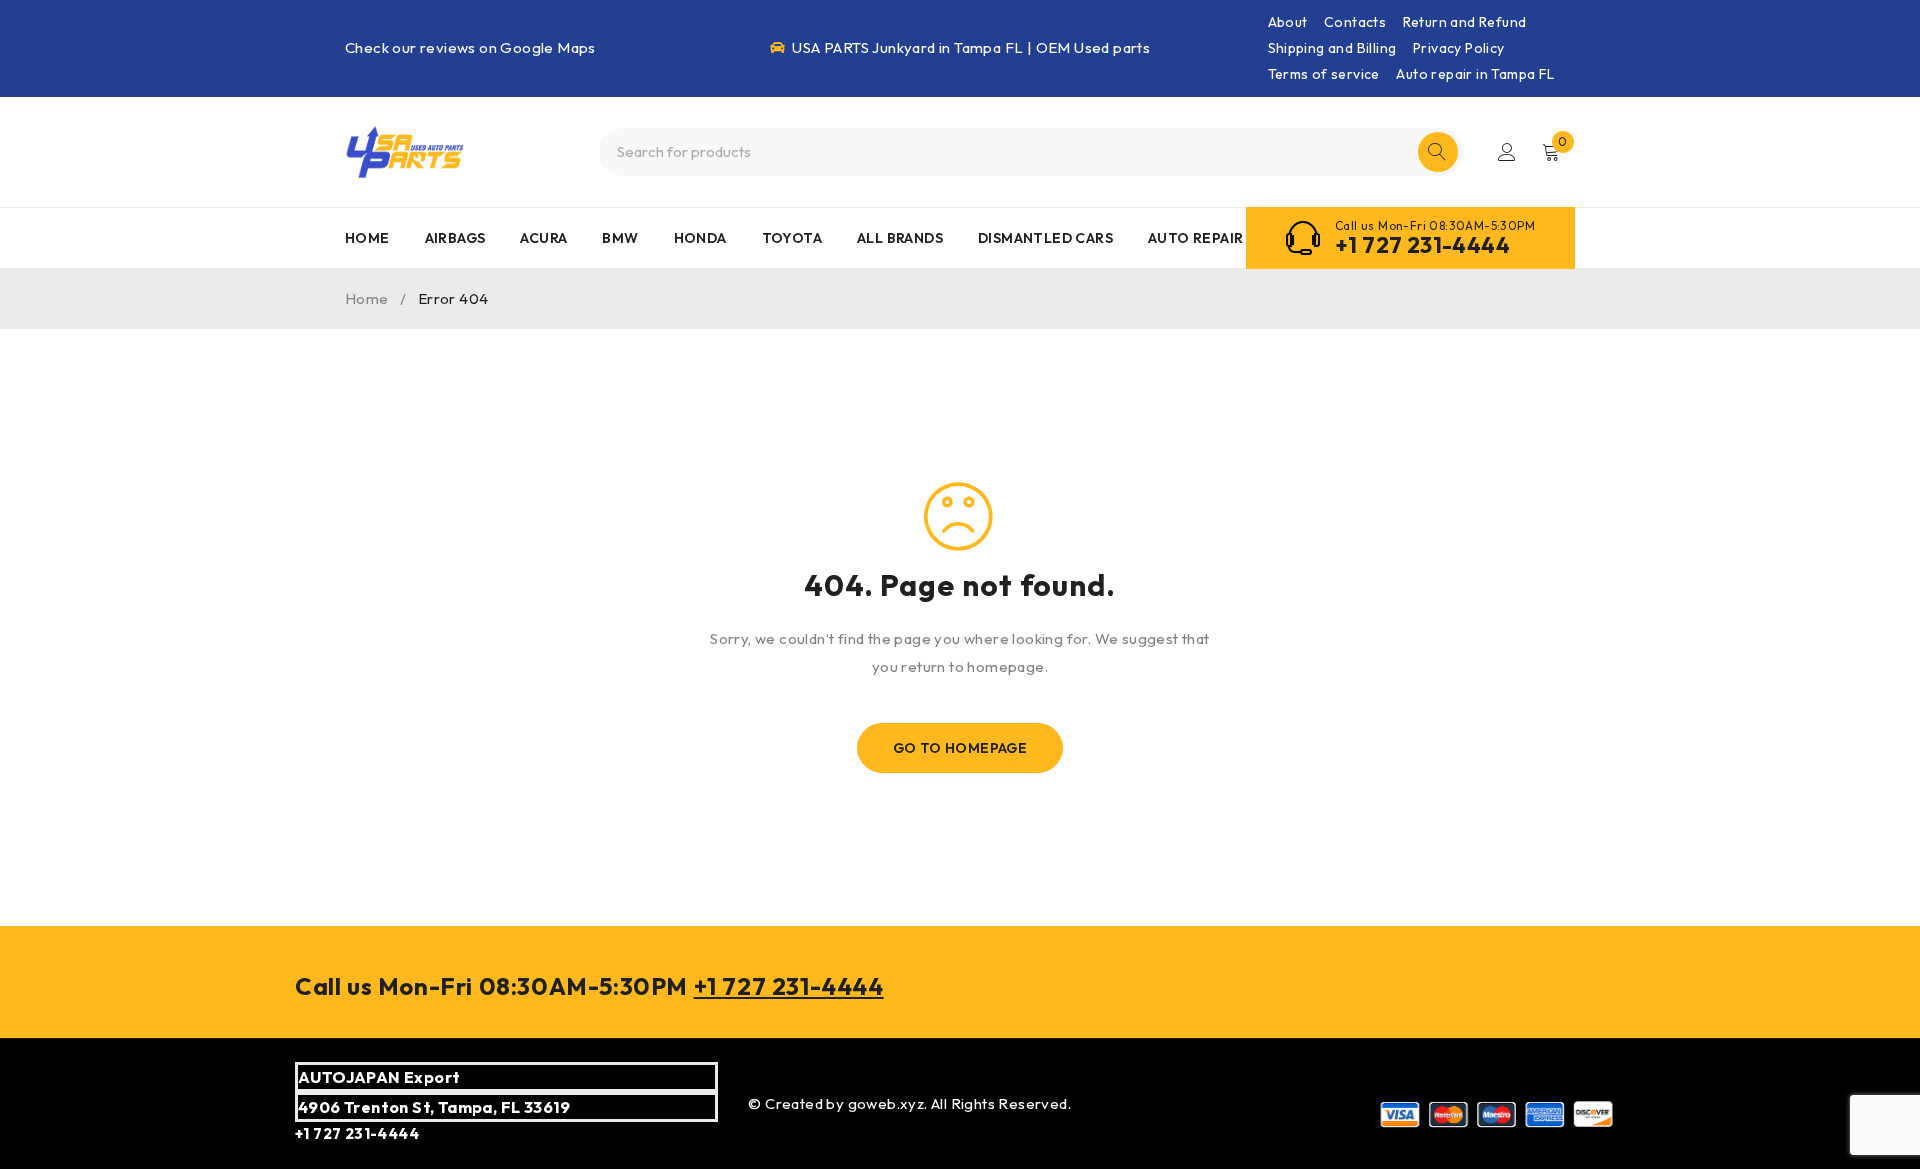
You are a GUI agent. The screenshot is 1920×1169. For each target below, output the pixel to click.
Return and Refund (1465, 22)
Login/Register (1507, 152)
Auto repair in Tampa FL (1475, 74)
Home (367, 298)
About (1288, 22)
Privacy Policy (1459, 48)
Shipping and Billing (1332, 48)
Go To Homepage (960, 748)
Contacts (1355, 22)
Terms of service (1324, 74)
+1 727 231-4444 (1422, 245)
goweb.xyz (886, 1103)
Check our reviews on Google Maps (470, 47)
